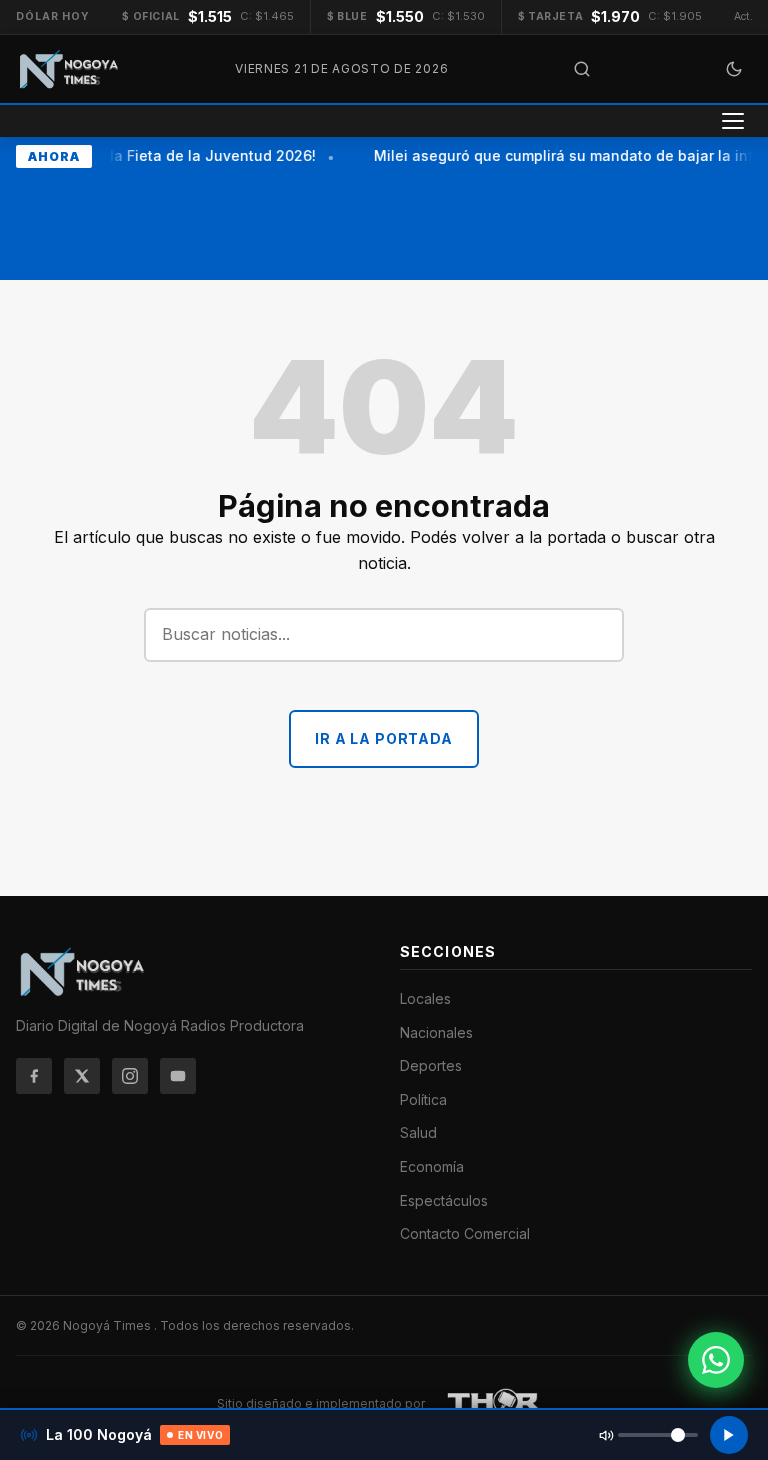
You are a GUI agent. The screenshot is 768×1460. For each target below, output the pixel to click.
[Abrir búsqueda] (582, 69)
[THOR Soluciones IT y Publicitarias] (494, 1404)
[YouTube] (178, 1076)
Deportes (431, 1065)
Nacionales (436, 1032)
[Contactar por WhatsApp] (716, 1360)
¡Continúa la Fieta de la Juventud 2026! (175, 155)
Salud (418, 1132)
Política (423, 1099)
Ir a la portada (384, 738)
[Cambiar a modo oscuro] (734, 69)
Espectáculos (444, 1200)
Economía (432, 1166)
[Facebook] (34, 1076)
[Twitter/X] (82, 1076)
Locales (425, 998)
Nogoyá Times (108, 1325)
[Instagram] (130, 1076)
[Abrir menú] (733, 121)
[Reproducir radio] (729, 1435)
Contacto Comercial (465, 1233)
